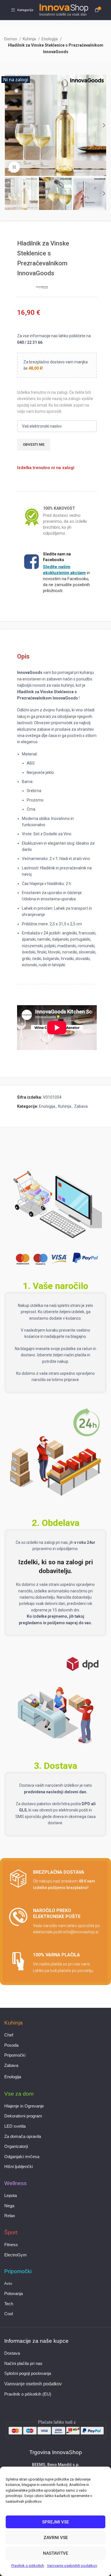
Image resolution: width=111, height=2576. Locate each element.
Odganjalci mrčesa (22, 2157)
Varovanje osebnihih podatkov (72, 2566)
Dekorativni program (23, 2116)
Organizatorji (16, 2146)
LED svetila (15, 2126)
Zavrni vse (56, 2538)
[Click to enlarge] (14, 167)
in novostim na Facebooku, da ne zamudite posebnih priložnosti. (66, 579)
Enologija (50, 39)
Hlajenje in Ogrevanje (24, 2106)
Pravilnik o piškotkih (28, 2566)
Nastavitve (55, 2553)
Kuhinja (30, 39)
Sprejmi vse (55, 2522)
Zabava (81, 1106)
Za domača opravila (23, 2136)
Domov (11, 39)
